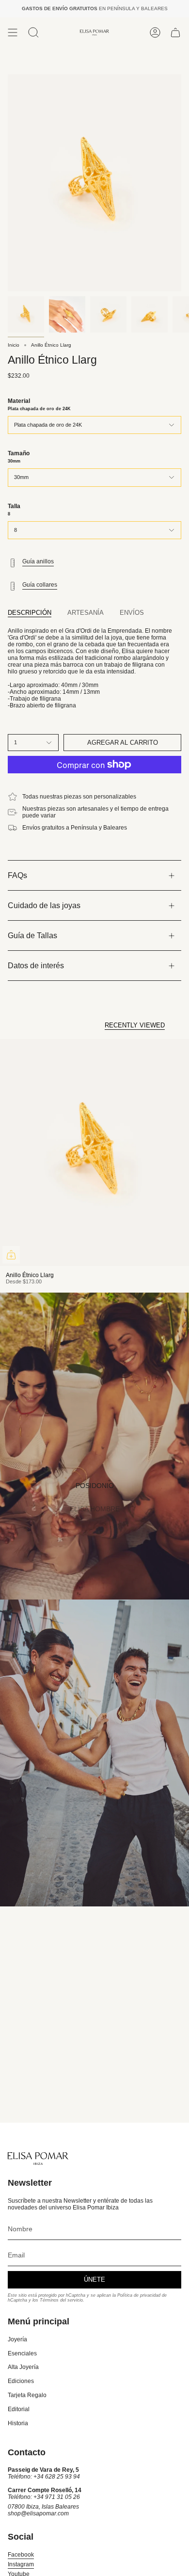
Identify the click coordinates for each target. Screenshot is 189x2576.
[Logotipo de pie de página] (38, 2159)
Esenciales (22, 2353)
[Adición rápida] (11, 1255)
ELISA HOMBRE (95, 1509)
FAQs (17, 875)
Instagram (21, 2564)
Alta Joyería (23, 2367)
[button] (33, 32)
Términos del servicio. (62, 2300)
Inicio (14, 345)
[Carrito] (175, 32)
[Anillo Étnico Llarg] (94, 1152)
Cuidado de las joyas (44, 905)
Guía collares (40, 585)
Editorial (19, 2409)
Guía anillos (38, 561)
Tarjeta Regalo (27, 2395)
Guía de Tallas (32, 936)
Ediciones (21, 2381)
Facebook (21, 2555)
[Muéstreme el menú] (13, 32)
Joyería (17, 2339)
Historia (18, 2423)
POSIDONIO (95, 1486)
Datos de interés (36, 966)
